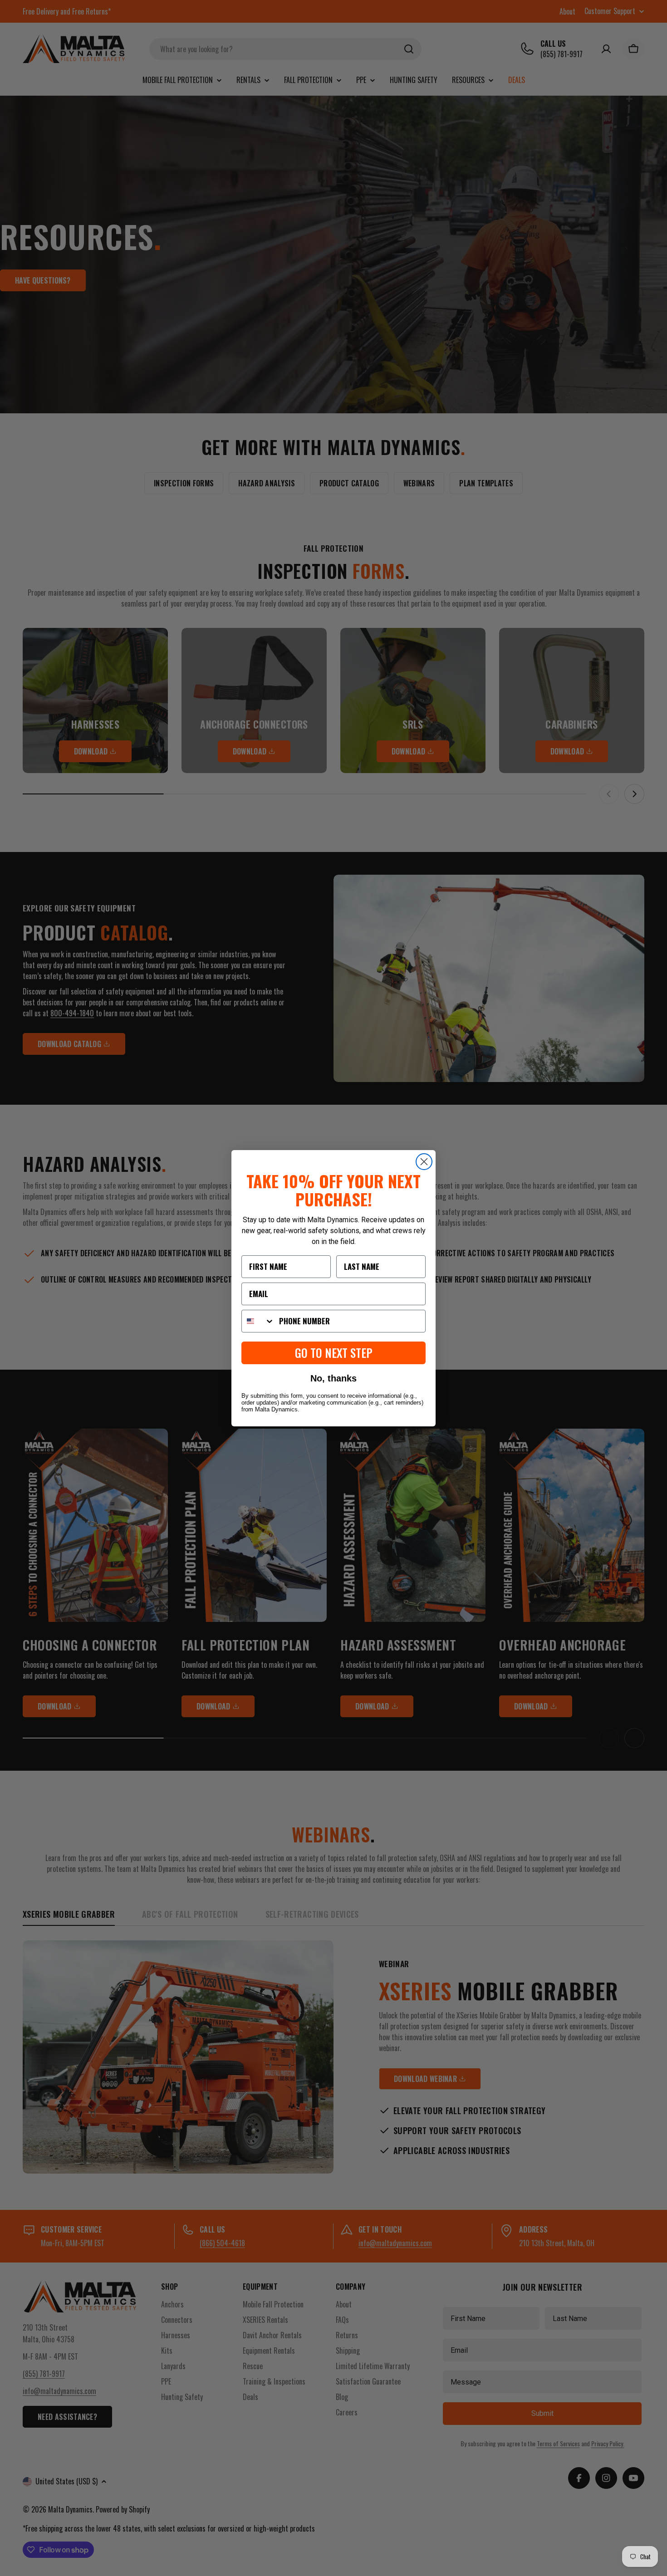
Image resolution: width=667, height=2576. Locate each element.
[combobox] (258, 1321)
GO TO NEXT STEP (334, 1353)
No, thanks (333, 1378)
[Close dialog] (424, 1162)
